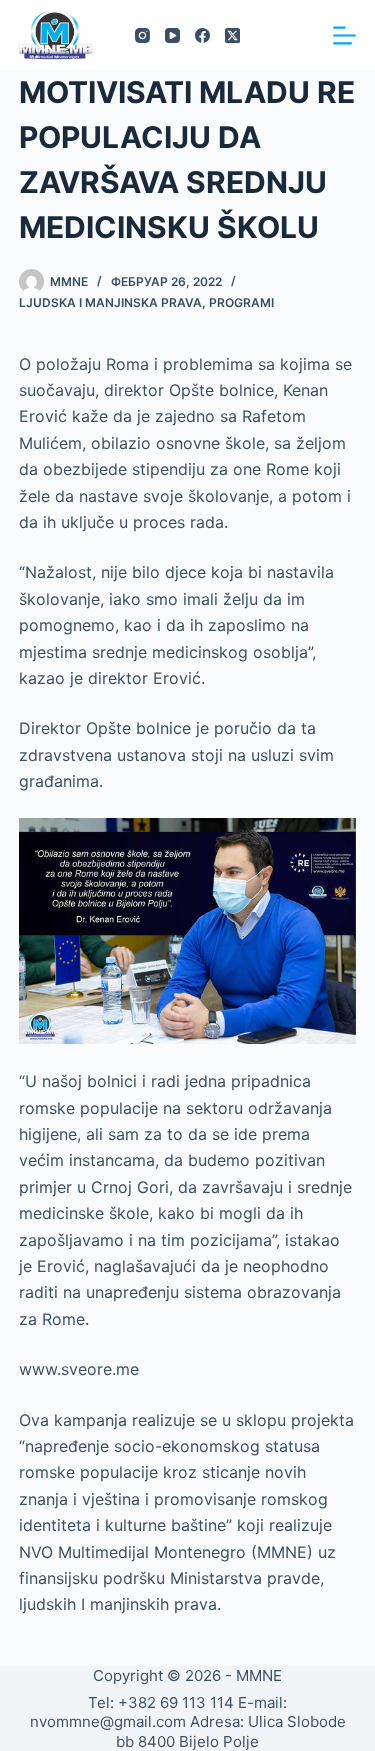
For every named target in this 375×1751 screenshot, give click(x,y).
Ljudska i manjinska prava (110, 302)
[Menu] (344, 35)
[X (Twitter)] (232, 35)
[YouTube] (172, 35)
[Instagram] (142, 35)
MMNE (259, 1675)
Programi (241, 302)
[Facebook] (202, 35)
